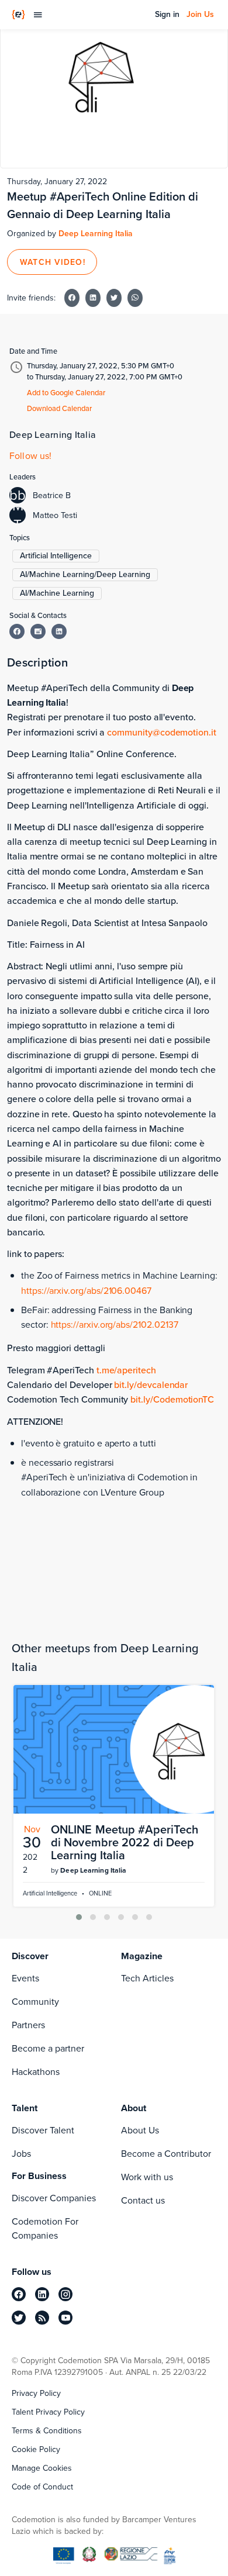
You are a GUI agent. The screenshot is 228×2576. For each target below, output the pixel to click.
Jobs (21, 2154)
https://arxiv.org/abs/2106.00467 (86, 1291)
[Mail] (38, 631)
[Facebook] (17, 631)
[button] (79, 1917)
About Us (140, 2130)
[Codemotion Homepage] (18, 15)
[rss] (42, 2318)
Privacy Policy (36, 2394)
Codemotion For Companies (45, 2228)
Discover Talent (43, 2130)
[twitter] (19, 2318)
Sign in (167, 15)
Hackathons (36, 2072)
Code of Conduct (42, 2487)
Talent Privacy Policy (48, 2412)
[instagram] (65, 2294)
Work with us (147, 2177)
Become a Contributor (166, 2154)
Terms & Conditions (47, 2431)
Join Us (200, 15)
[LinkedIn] (59, 631)
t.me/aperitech (126, 1370)
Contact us (143, 2200)
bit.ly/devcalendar (151, 1385)
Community (35, 2002)
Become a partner (48, 2048)
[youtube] (65, 2318)
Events (25, 1978)
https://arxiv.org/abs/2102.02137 (115, 1325)
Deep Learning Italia (96, 234)
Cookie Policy (36, 2450)
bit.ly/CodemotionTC (172, 1399)
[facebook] (19, 2294)
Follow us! (31, 456)
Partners (28, 2025)
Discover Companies (54, 2198)
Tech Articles (147, 1978)
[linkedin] (42, 2294)
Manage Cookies (42, 2468)
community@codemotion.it (162, 732)
